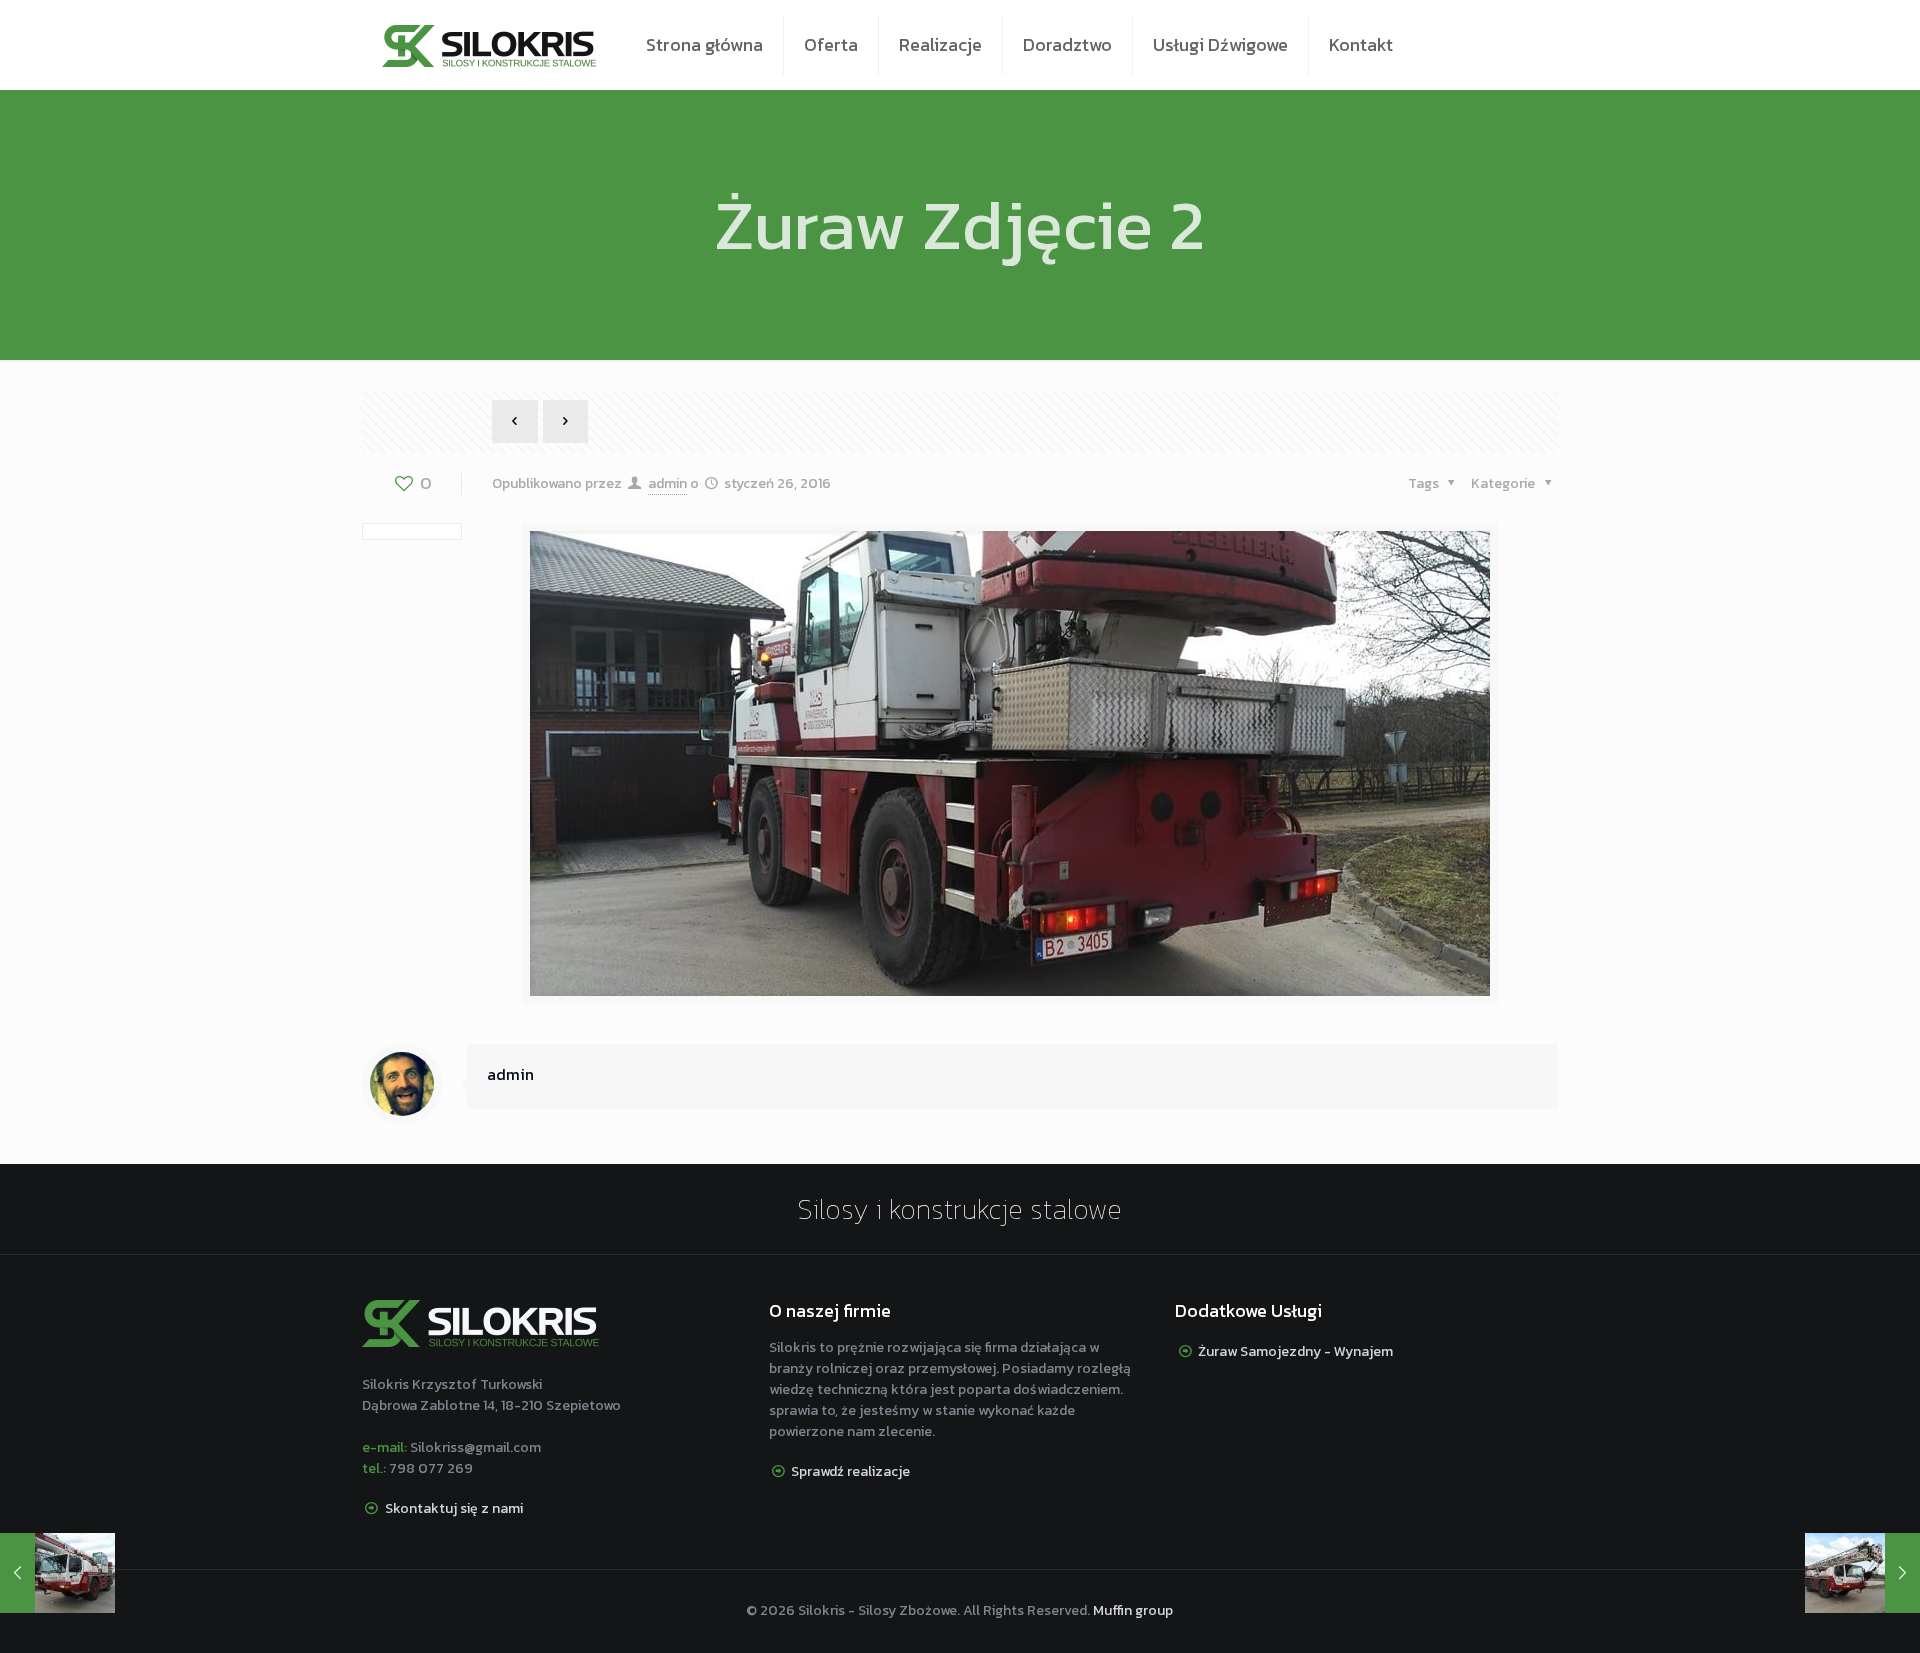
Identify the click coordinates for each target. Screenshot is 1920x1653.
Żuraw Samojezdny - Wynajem (1295, 1351)
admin (667, 483)
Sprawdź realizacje (850, 1471)
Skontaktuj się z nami (454, 1508)
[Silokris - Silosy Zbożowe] (489, 45)
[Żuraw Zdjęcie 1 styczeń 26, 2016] (57, 1573)
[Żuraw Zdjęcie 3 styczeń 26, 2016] (1862, 1573)
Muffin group (1133, 1610)
